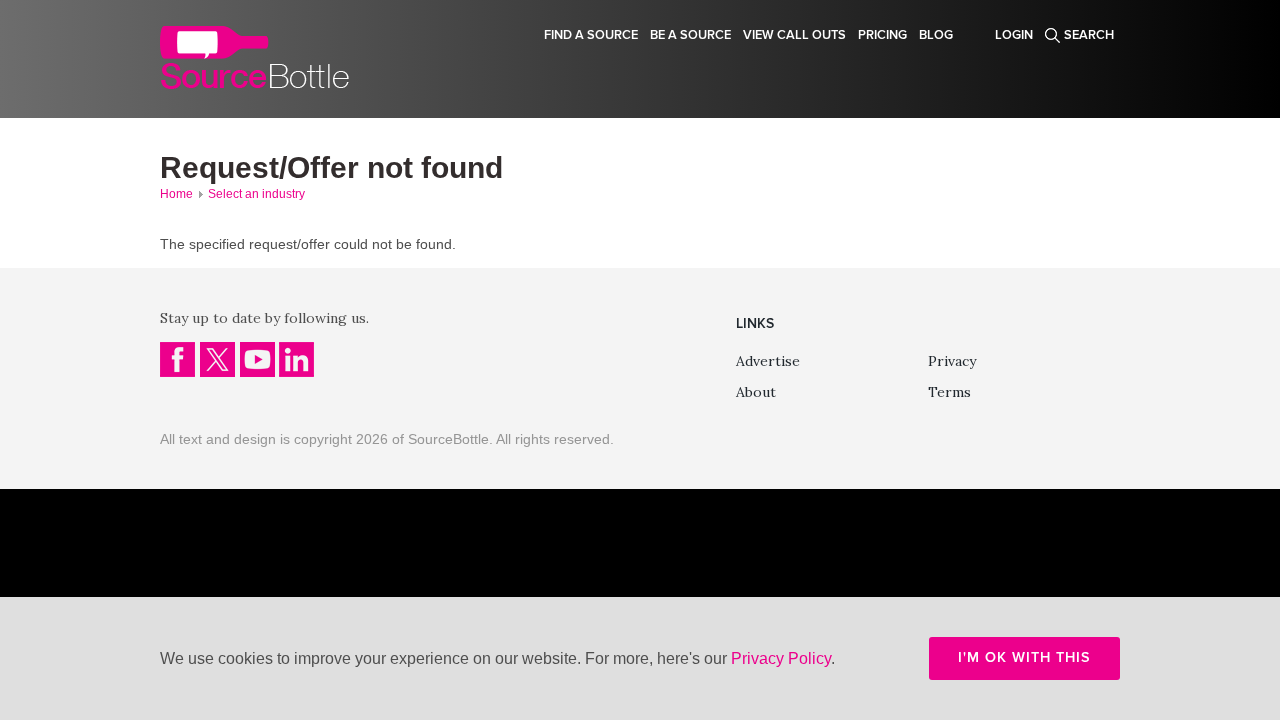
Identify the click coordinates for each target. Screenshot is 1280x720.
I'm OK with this (1024, 657)
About (756, 392)
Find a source (591, 35)
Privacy (952, 361)
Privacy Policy (781, 658)
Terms (949, 392)
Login (1014, 35)
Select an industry (256, 194)
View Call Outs (794, 35)
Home (176, 194)
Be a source (690, 35)
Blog (936, 35)
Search (1089, 35)
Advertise (768, 361)
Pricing (882, 35)
